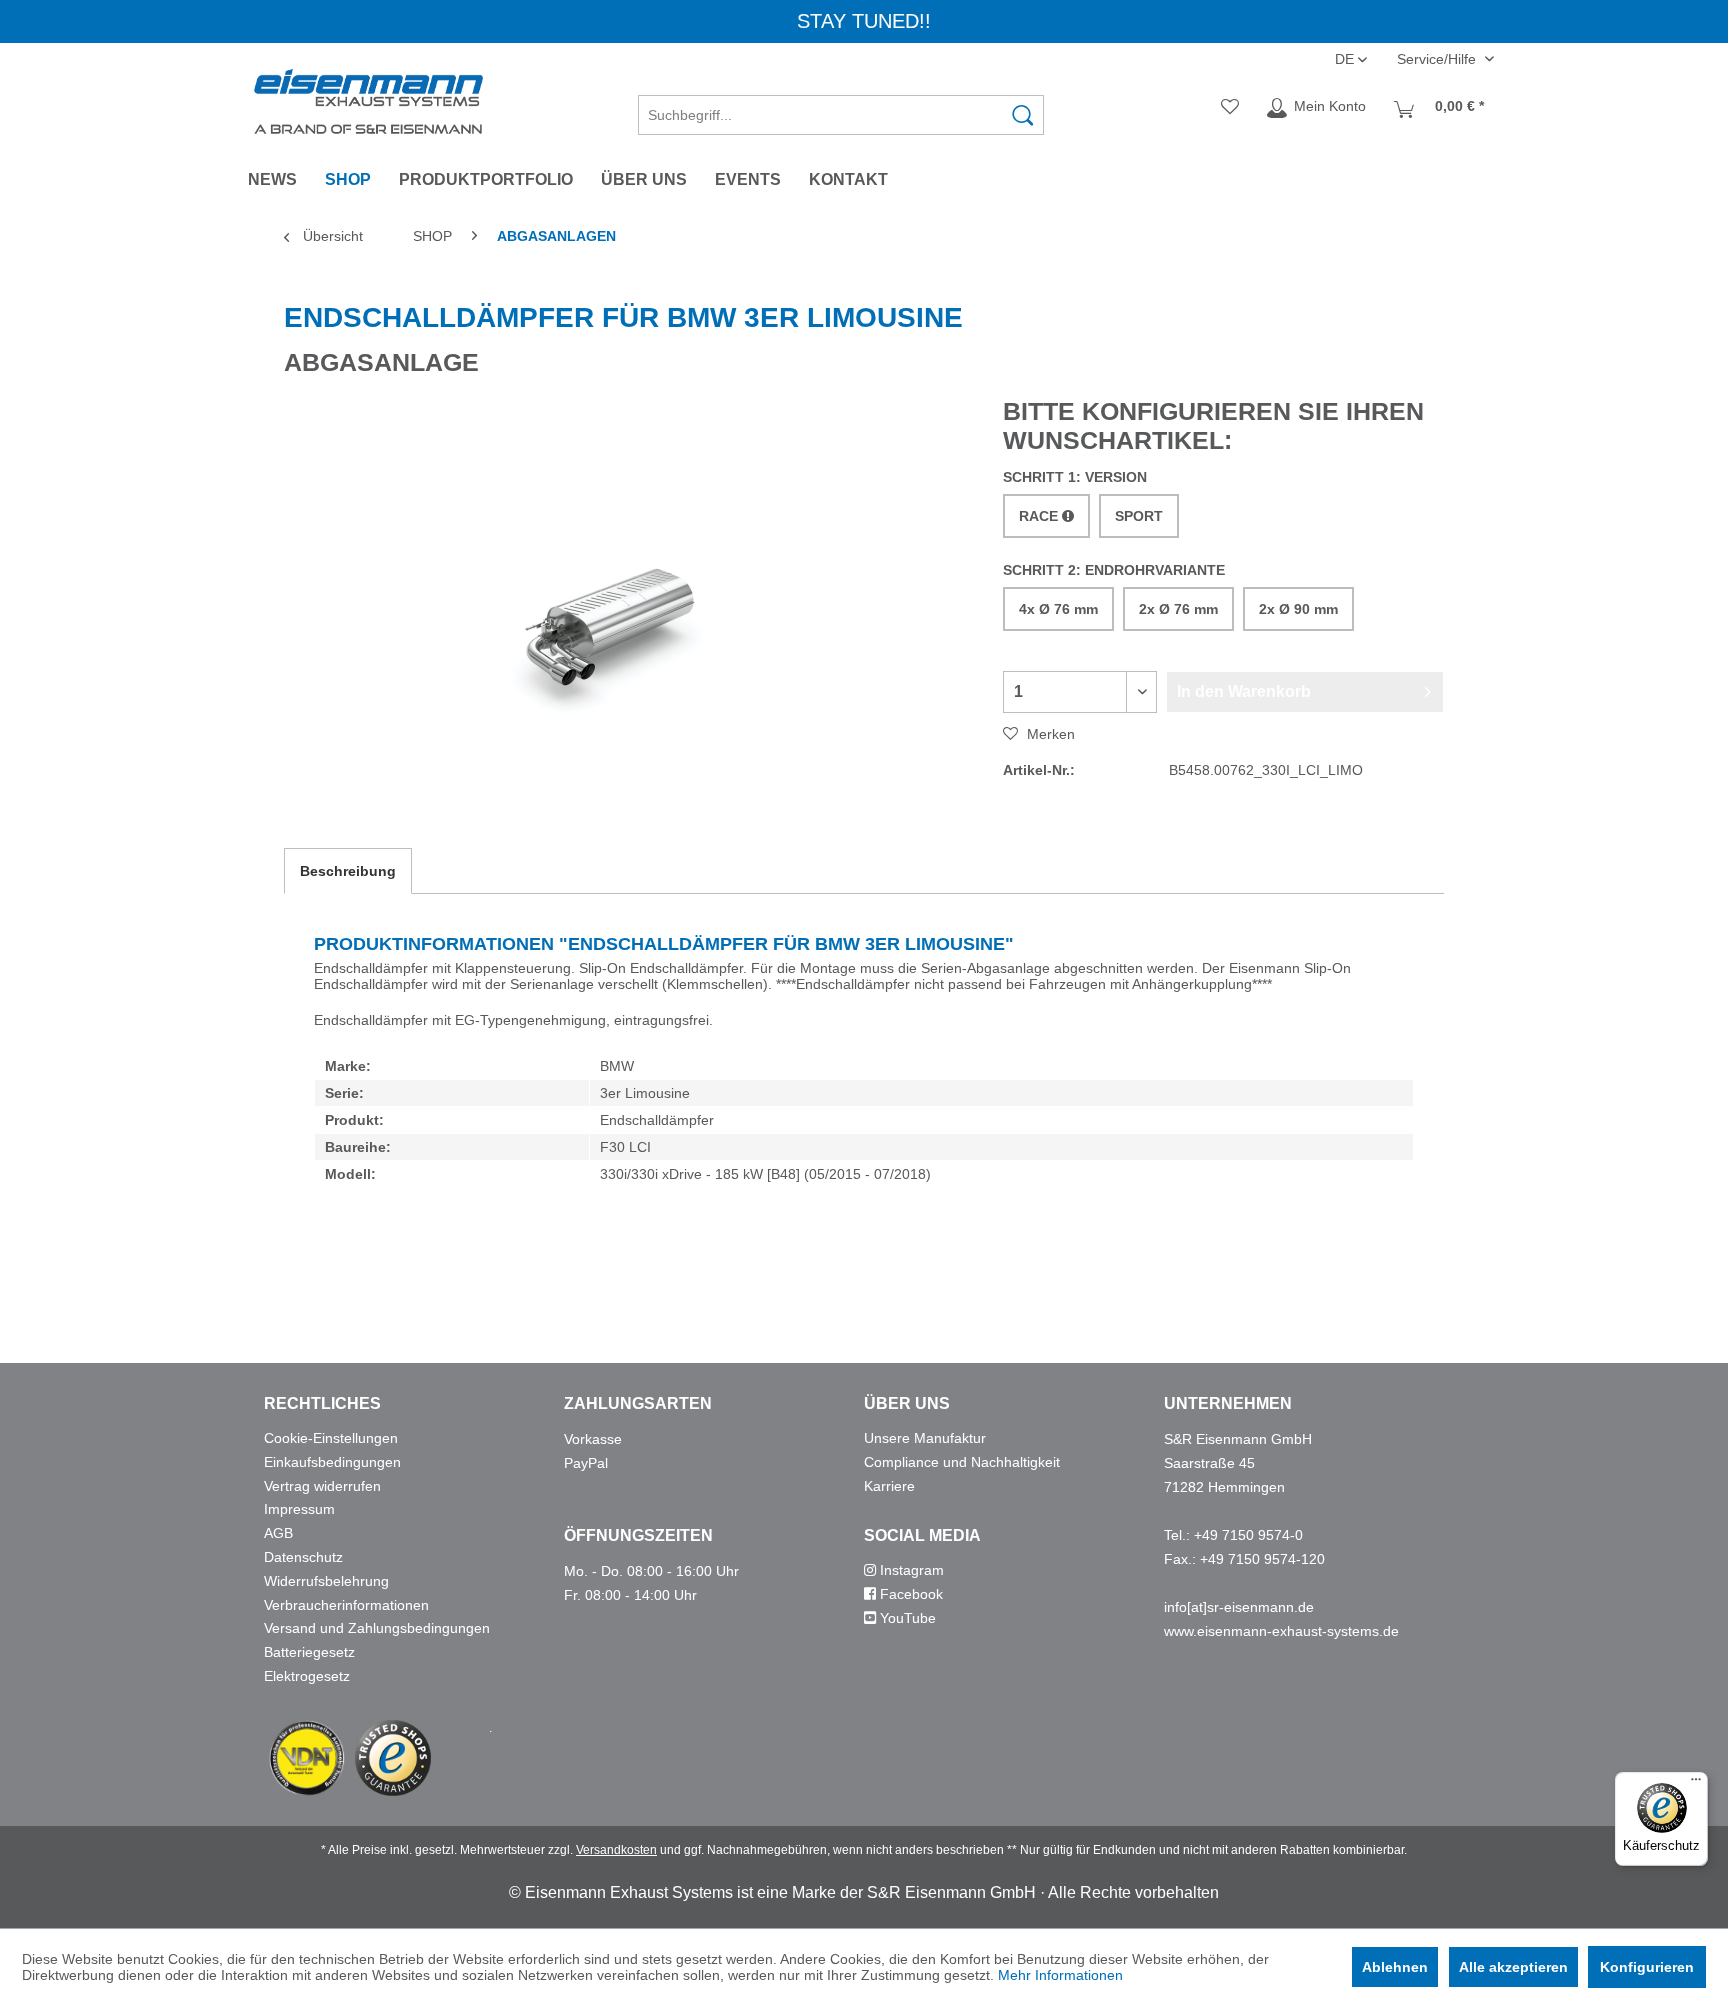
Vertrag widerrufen (322, 1486)
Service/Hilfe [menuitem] (1438, 59)
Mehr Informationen (1060, 1975)
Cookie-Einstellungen (331, 1438)
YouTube (906, 1618)
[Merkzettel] (1230, 108)
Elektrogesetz (307, 1676)
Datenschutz (303, 1557)
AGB (278, 1533)
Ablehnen (1395, 1967)
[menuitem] (841, 108)
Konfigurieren (1647, 1967)
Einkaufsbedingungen (332, 1462)
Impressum (299, 1509)
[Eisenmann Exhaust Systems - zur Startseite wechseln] (368, 101)
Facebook (909, 1594)
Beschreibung (348, 871)
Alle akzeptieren (1513, 1967)
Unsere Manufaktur (925, 1438)
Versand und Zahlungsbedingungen (377, 1628)
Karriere (889, 1486)
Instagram (910, 1570)
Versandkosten (616, 1850)
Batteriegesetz (309, 1652)
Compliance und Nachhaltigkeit (962, 1462)
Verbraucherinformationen (346, 1605)
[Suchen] (1023, 115)
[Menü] (1696, 1784)
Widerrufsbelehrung (326, 1581)
